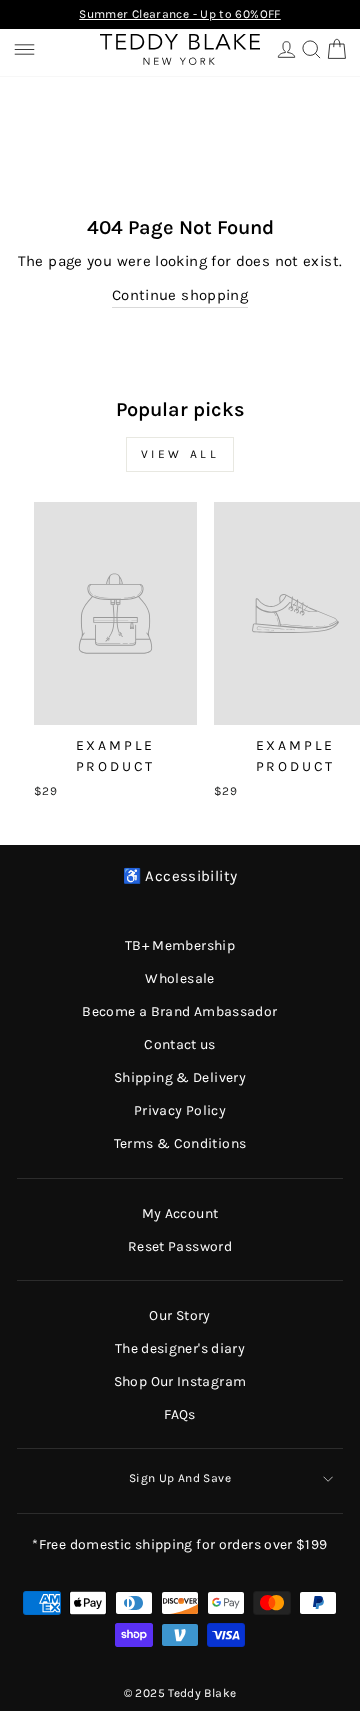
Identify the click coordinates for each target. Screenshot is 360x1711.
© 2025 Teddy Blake (180, 1693)
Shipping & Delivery (180, 1077)
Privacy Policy (180, 1110)
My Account (180, 1213)
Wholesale (179, 978)
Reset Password (180, 1246)
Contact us (180, 1044)
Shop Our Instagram (180, 1381)
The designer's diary (180, 1348)
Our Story (179, 1315)
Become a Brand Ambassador (179, 1011)
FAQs (179, 1414)
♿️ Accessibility (180, 876)
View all (180, 454)
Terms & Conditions (180, 1143)
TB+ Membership (180, 945)
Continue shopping (180, 295)
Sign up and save (180, 1478)
